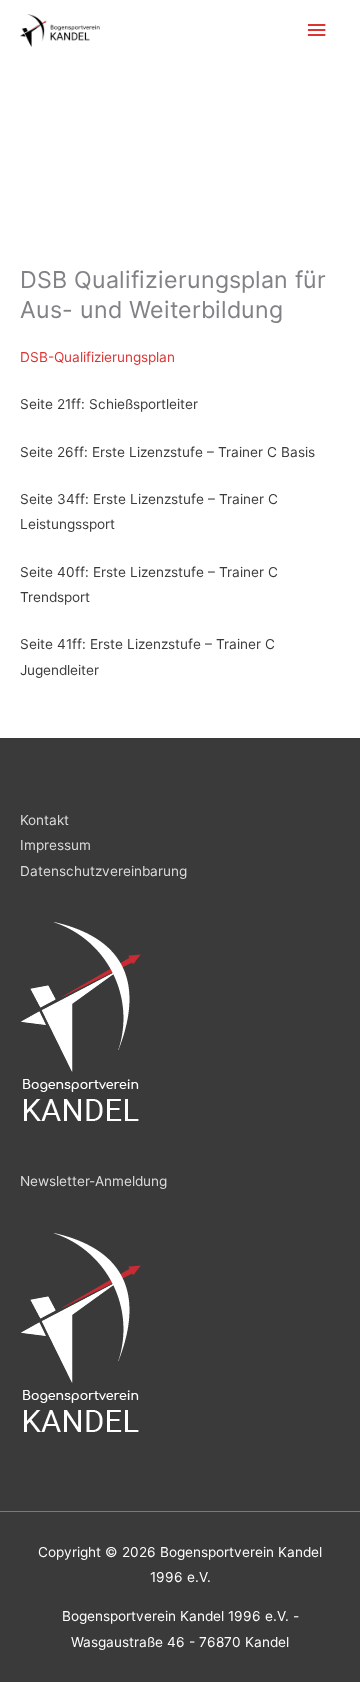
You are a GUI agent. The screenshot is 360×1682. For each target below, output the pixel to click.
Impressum (55, 845)
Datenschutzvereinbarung (103, 871)
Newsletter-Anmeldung (93, 1181)
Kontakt (44, 820)
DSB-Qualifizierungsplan (97, 357)
